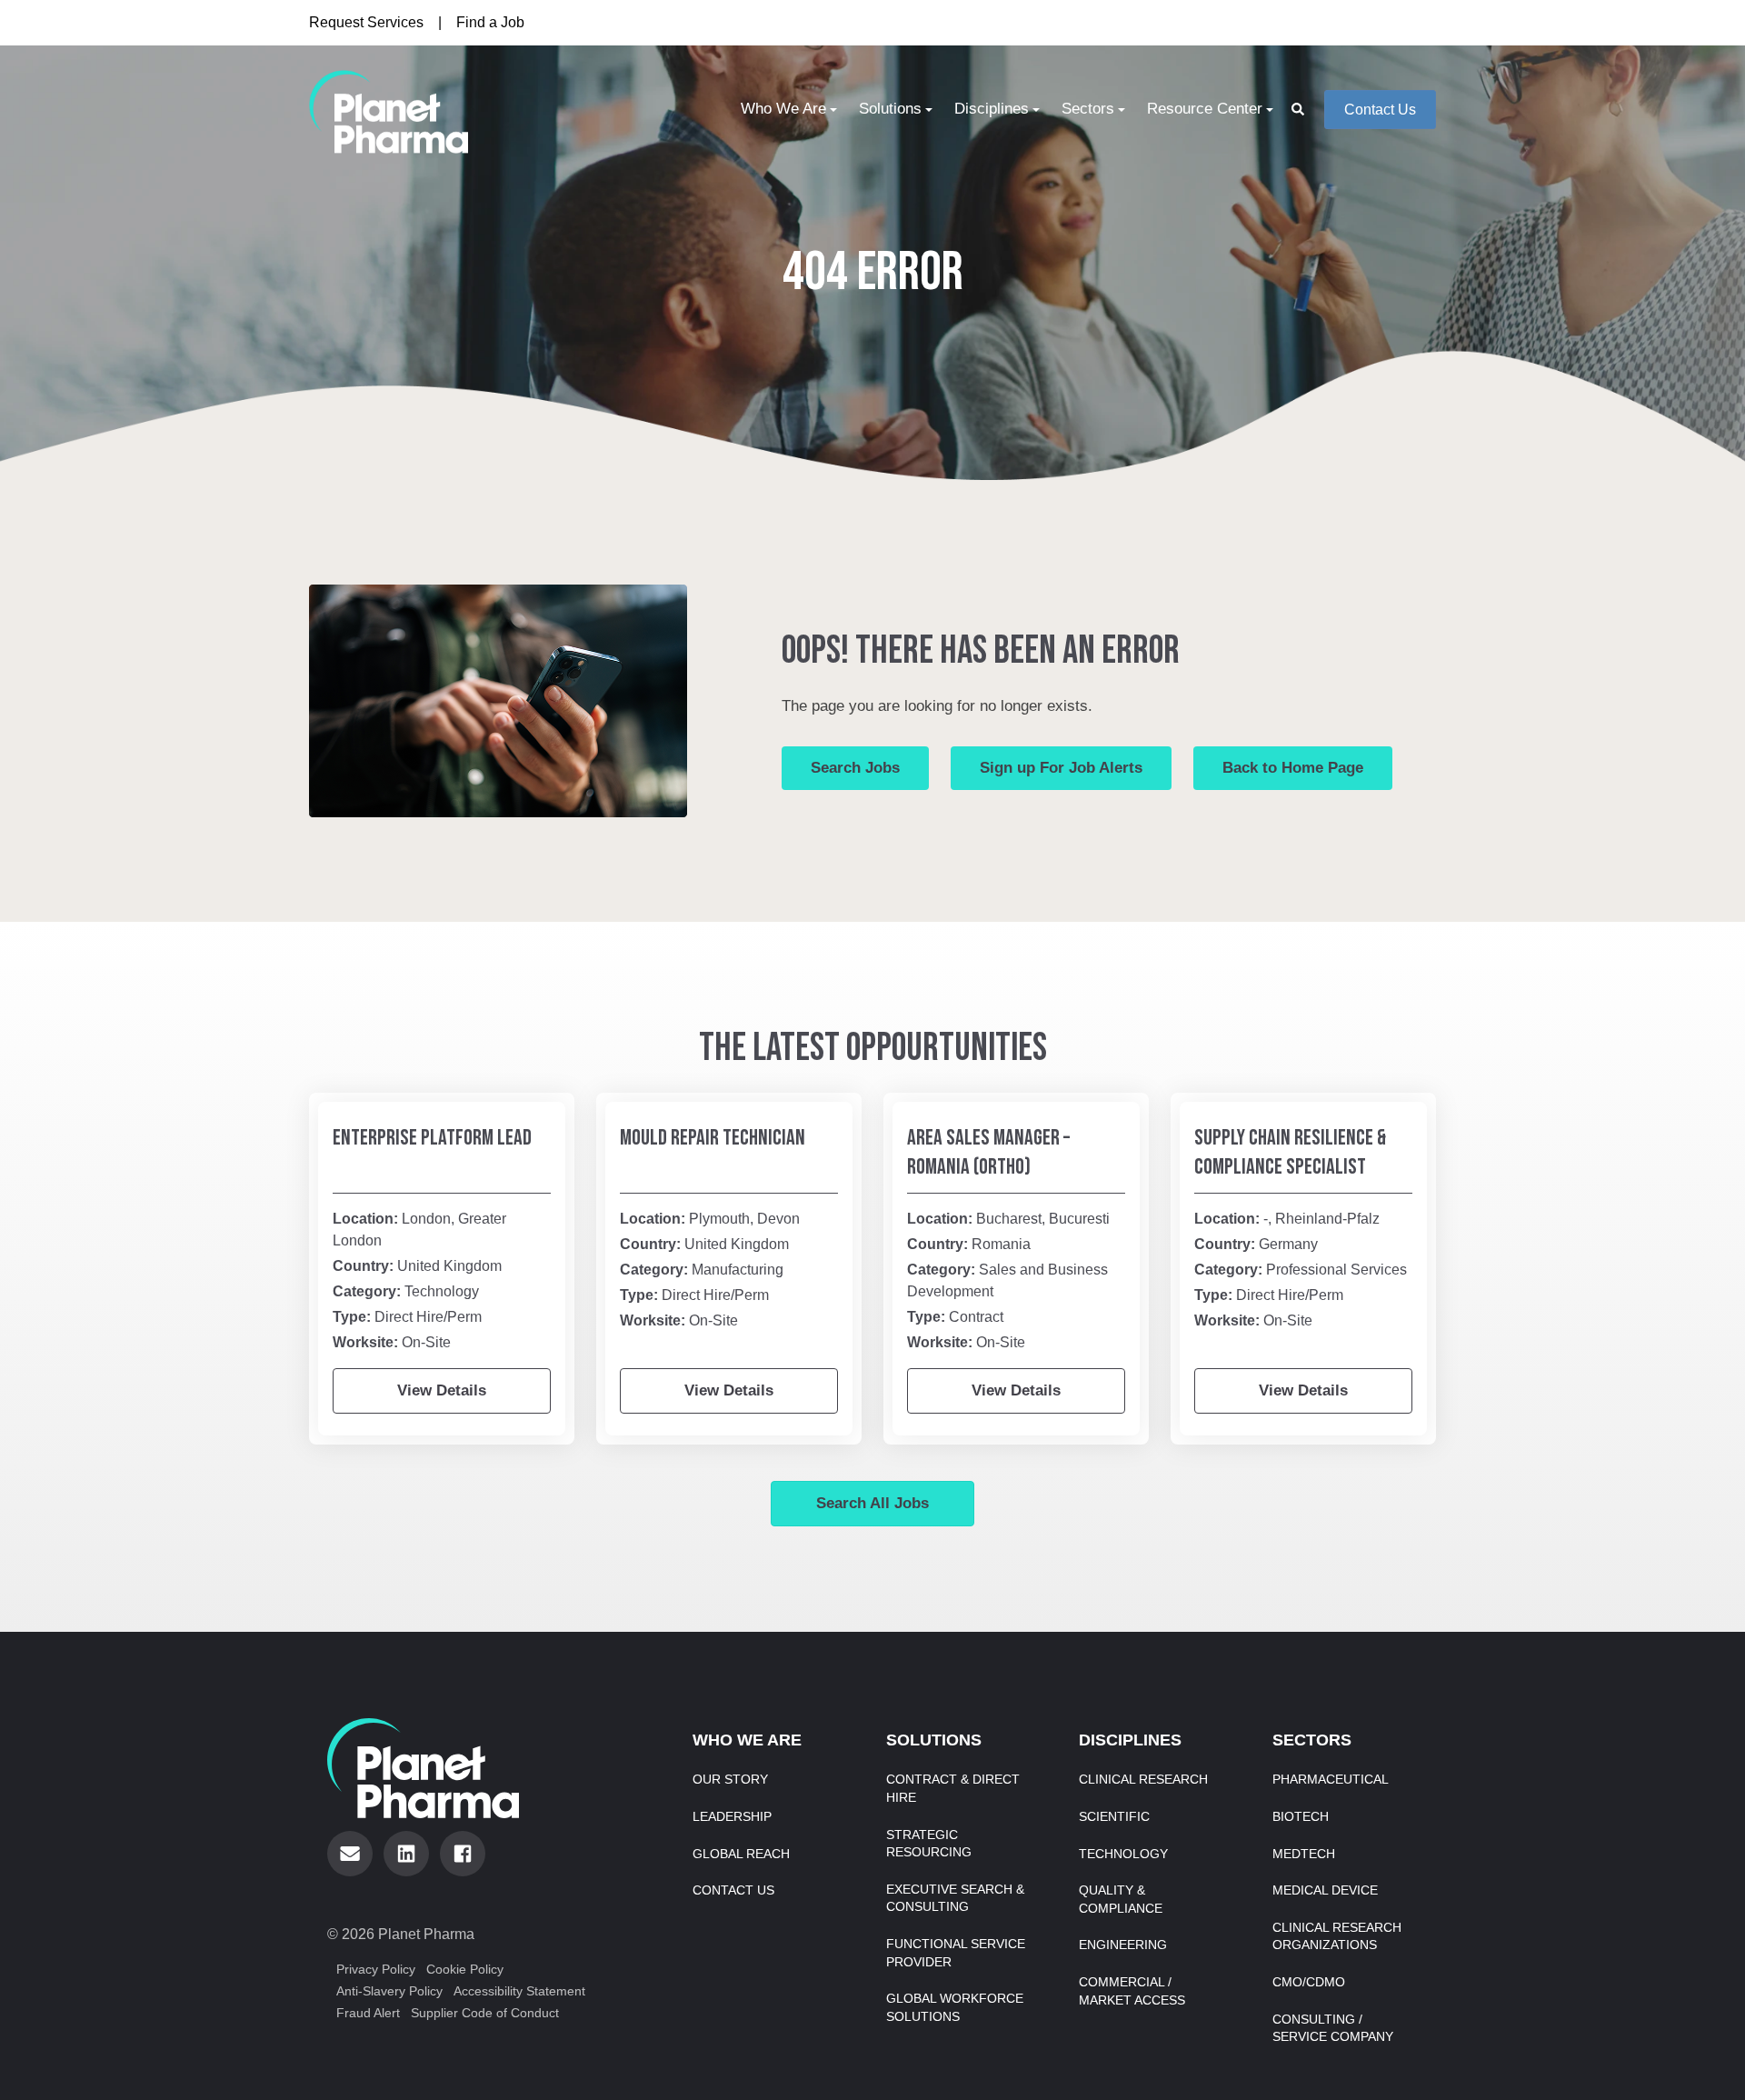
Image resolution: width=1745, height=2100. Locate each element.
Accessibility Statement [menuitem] (519, 1991)
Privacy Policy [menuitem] (376, 1969)
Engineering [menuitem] (1123, 1945)
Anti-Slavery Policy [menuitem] (389, 1991)
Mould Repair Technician (713, 1138)
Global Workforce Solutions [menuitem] (955, 2007)
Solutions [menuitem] (890, 109)
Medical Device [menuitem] (1325, 1890)
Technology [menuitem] (1123, 1854)
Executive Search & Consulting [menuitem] (955, 1898)
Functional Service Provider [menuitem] (956, 1953)
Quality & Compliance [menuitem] (1121, 1899)
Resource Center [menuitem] (1205, 109)
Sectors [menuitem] (1088, 109)
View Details (442, 1390)
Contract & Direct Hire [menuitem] (953, 1788)
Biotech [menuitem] (1301, 1816)
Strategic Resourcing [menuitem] (929, 1844)
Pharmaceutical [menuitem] (1331, 1779)
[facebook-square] (463, 1854)
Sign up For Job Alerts (1061, 768)
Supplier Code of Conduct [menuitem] (485, 2013)
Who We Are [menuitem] (783, 109)
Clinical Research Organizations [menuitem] (1337, 1936)
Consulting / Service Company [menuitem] (1333, 2028)
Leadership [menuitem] (732, 1816)
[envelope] (350, 1854)
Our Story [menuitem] (730, 1779)
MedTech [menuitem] (1304, 1854)
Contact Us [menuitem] (733, 1890)
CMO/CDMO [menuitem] (1309, 1982)
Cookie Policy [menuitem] (465, 1969)
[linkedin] (406, 1854)
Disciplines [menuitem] (992, 109)
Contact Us (1380, 110)
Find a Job (490, 22)
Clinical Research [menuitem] (1143, 1779)
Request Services (366, 22)
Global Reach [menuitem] (741, 1854)
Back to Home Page (1293, 768)
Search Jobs (855, 768)
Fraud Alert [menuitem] (368, 2013)
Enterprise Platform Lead (432, 1138)
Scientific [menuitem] (1114, 1816)
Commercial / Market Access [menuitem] (1132, 1991)
